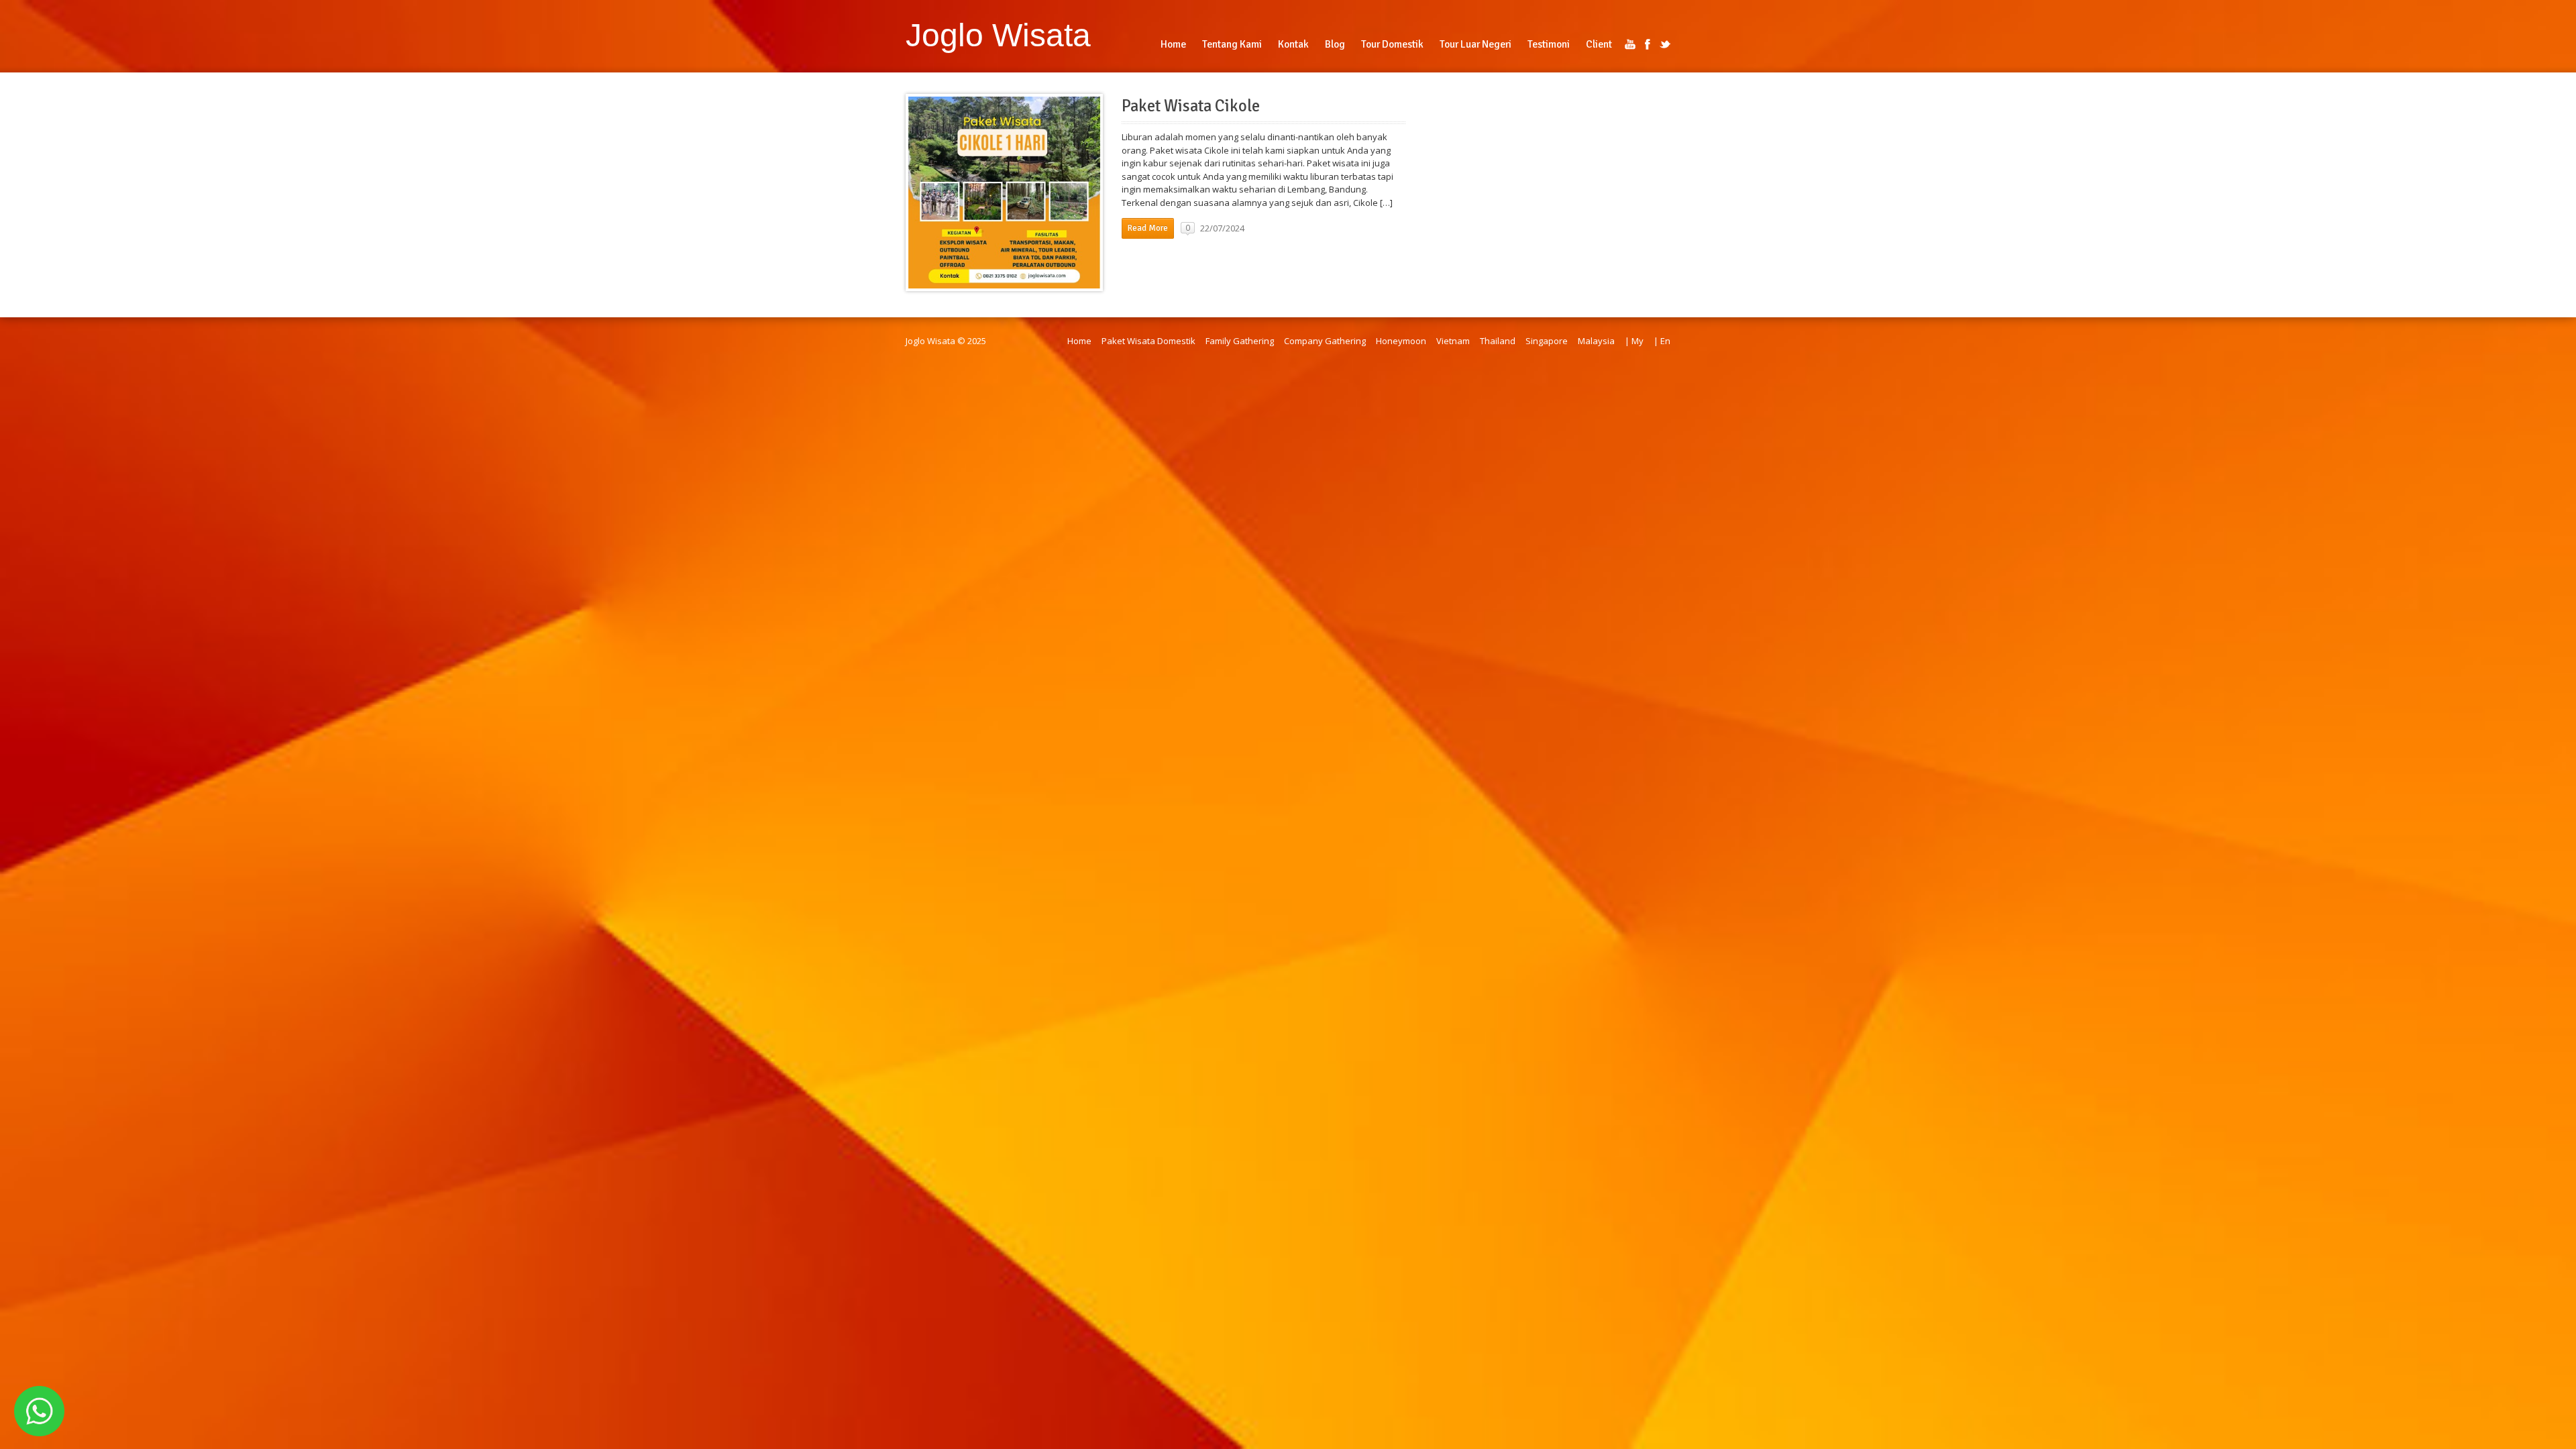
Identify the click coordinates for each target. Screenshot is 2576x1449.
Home (1079, 341)
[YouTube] (1630, 44)
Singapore (1547, 341)
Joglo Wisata (998, 35)
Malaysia (1596, 341)
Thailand (1498, 341)
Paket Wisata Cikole (1191, 106)
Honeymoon (1401, 341)
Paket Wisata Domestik (1148, 341)
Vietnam (1453, 341)
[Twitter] (1665, 44)
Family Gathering (1240, 341)
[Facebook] (1648, 44)
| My (1634, 341)
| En (1662, 341)
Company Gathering (1325, 341)
